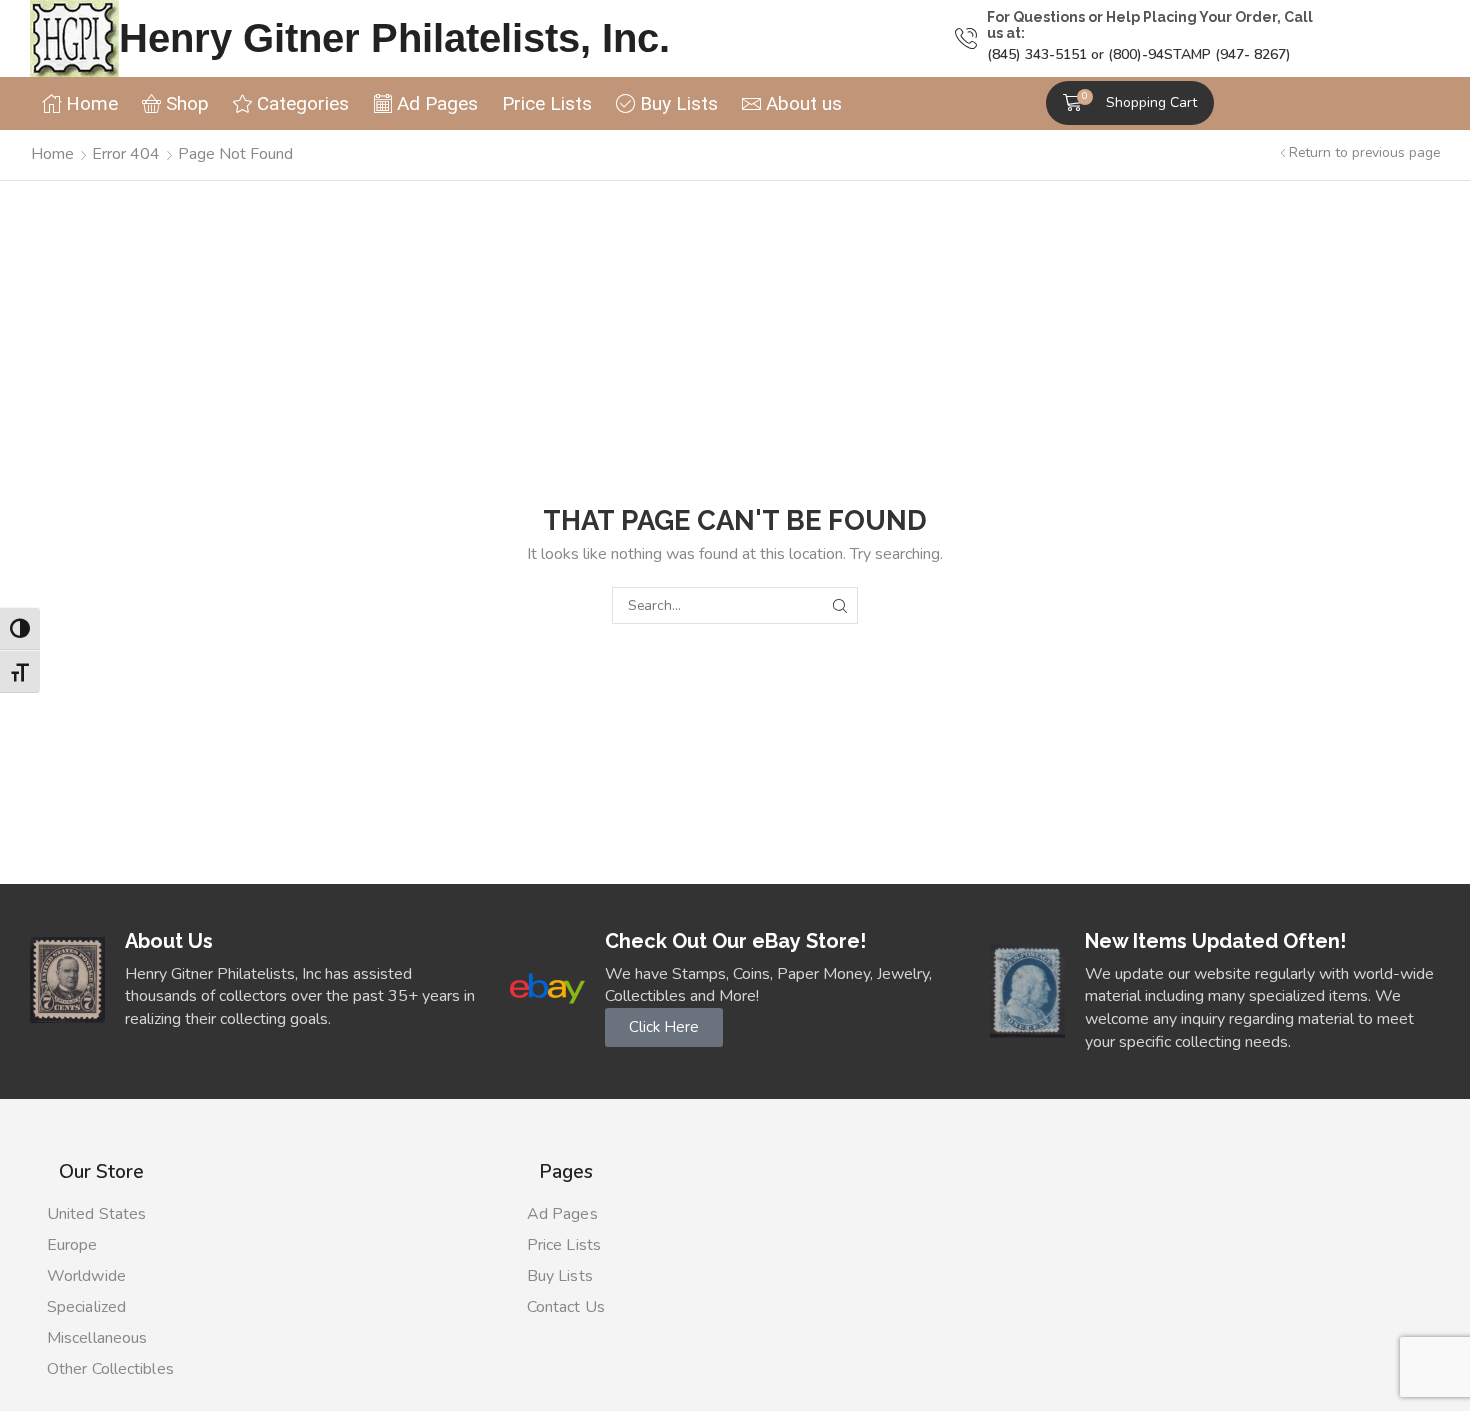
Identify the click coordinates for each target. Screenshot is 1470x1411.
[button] (1130, 103)
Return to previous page (1364, 152)
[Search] (839, 605)
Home (52, 154)
